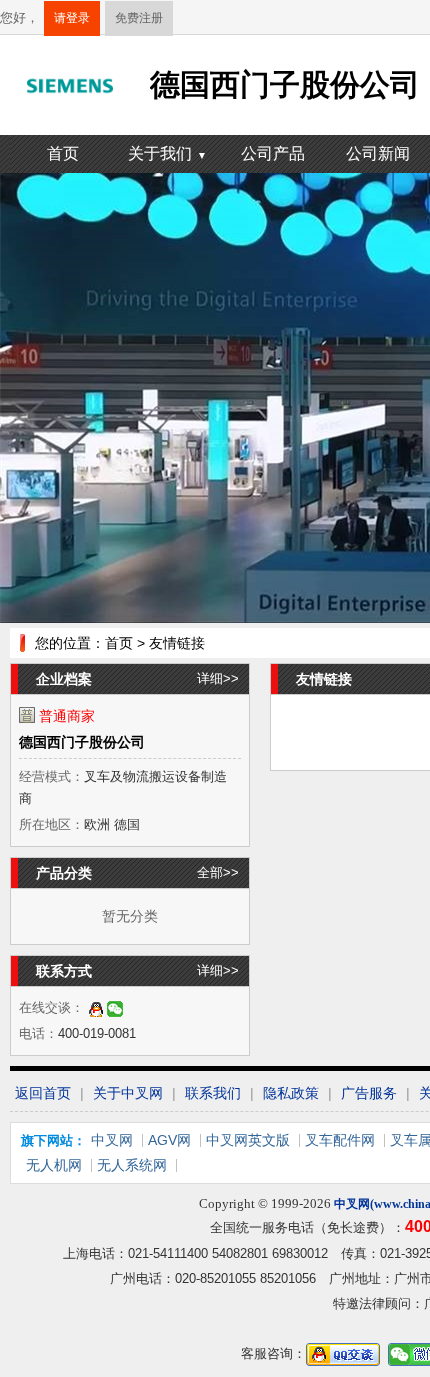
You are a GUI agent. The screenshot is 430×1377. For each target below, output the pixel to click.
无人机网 (54, 1165)
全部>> (218, 872)
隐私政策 (291, 1093)
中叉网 (112, 1140)
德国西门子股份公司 (82, 742)
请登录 (72, 18)
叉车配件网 (340, 1140)
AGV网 (169, 1140)
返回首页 (43, 1093)
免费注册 (139, 18)
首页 (63, 153)
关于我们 (167, 153)
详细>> (218, 678)
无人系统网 (132, 1165)
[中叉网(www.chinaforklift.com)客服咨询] (96, 1007)
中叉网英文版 (248, 1140)
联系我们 (213, 1093)
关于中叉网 (128, 1093)
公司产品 (273, 153)
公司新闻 (378, 153)
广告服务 (369, 1093)
